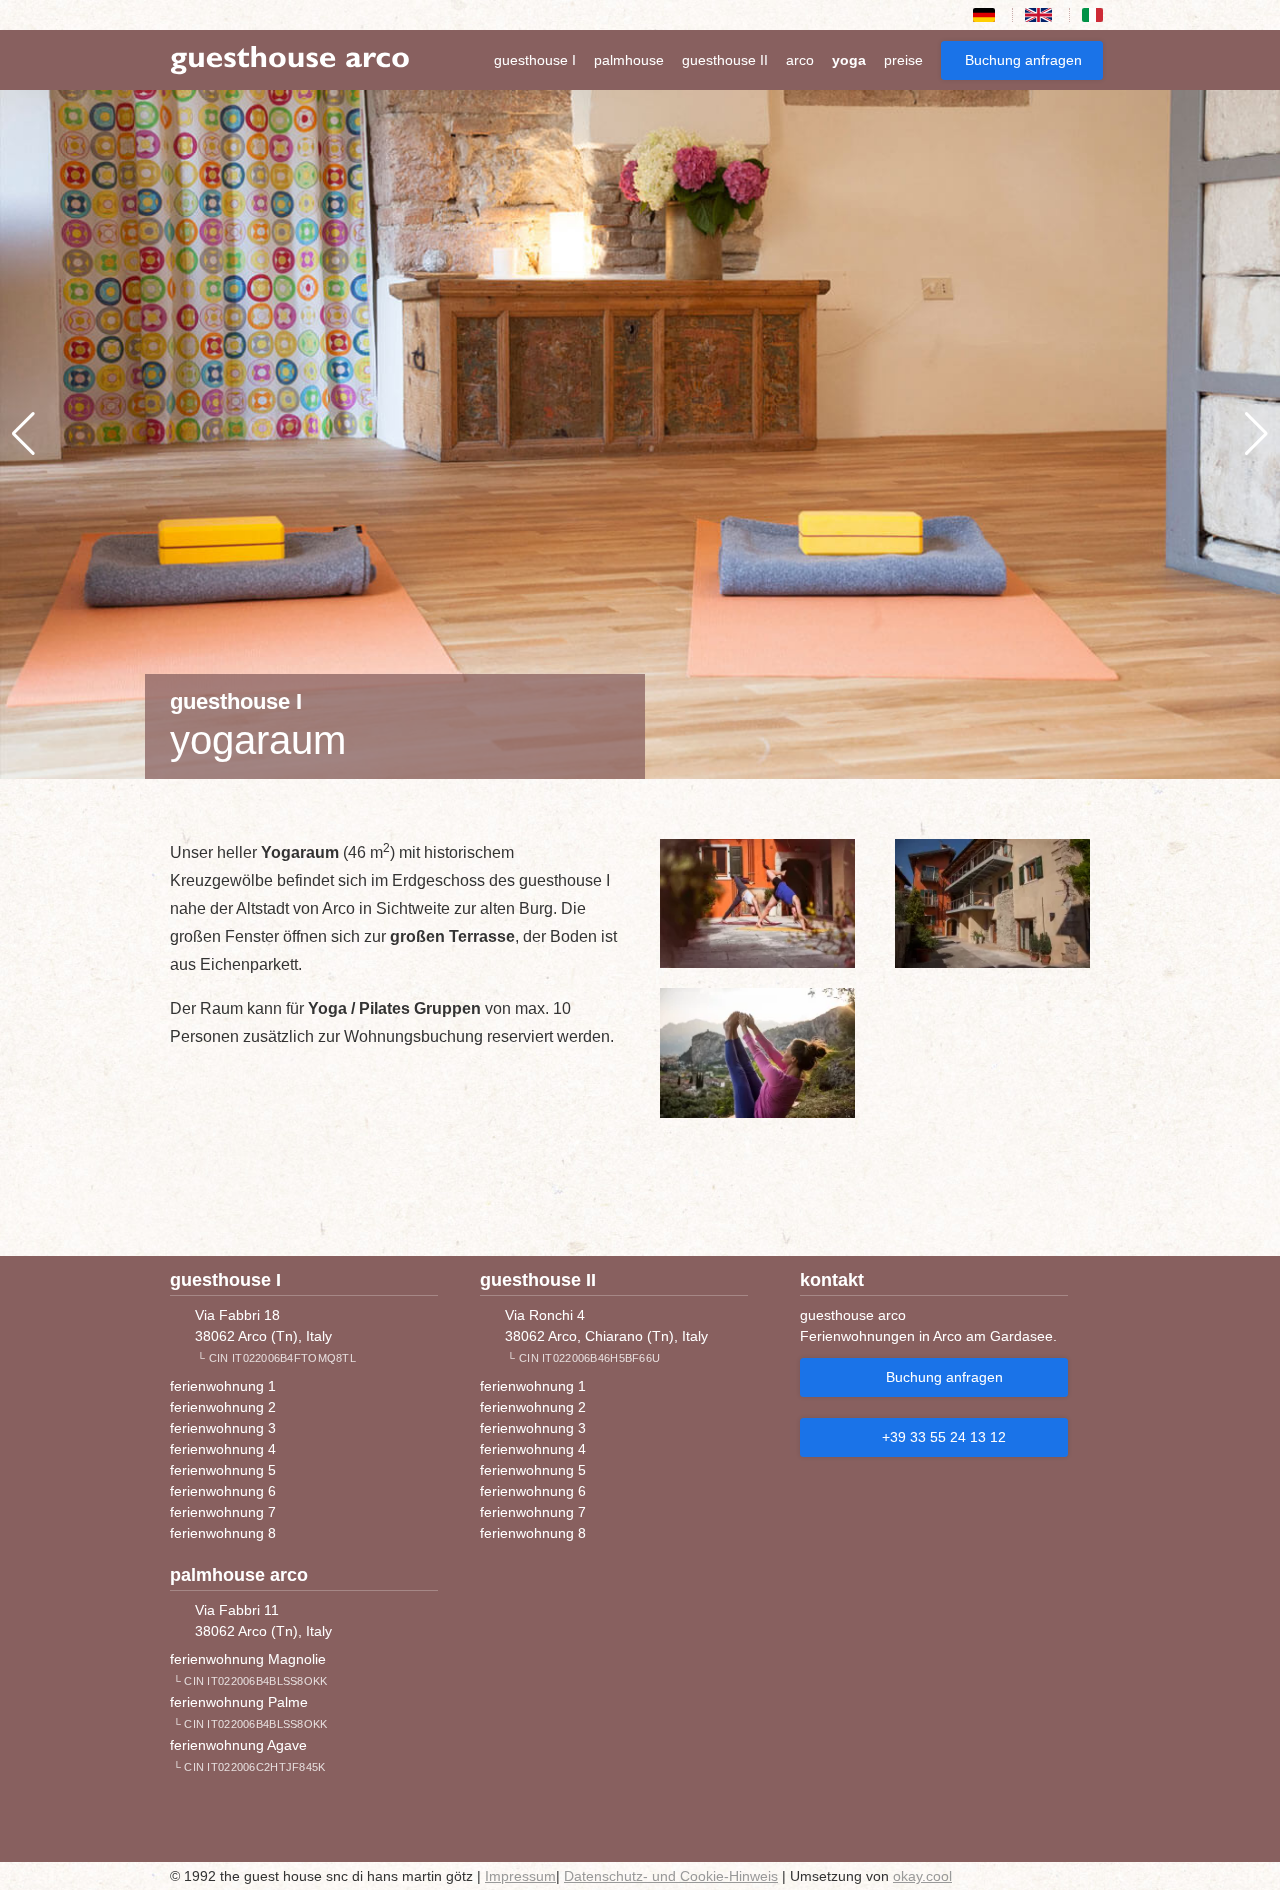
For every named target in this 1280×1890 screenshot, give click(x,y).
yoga (849, 60)
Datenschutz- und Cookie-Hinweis (671, 1876)
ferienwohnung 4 (223, 1449)
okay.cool (922, 1876)
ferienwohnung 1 (223, 1386)
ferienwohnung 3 (223, 1428)
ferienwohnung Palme (239, 1702)
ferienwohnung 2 (223, 1407)
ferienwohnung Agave (238, 1745)
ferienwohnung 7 (223, 1512)
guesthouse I (535, 60)
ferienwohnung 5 (223, 1470)
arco (800, 60)
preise (903, 60)
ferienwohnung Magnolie (248, 1659)
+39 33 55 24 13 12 (944, 1437)
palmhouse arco (239, 1575)
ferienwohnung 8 (223, 1533)
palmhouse (629, 60)
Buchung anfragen (1023, 60)
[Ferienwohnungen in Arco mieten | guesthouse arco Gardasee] (290, 59)
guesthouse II (725, 60)
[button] (23, 434)
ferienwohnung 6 (223, 1491)
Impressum (520, 1876)
